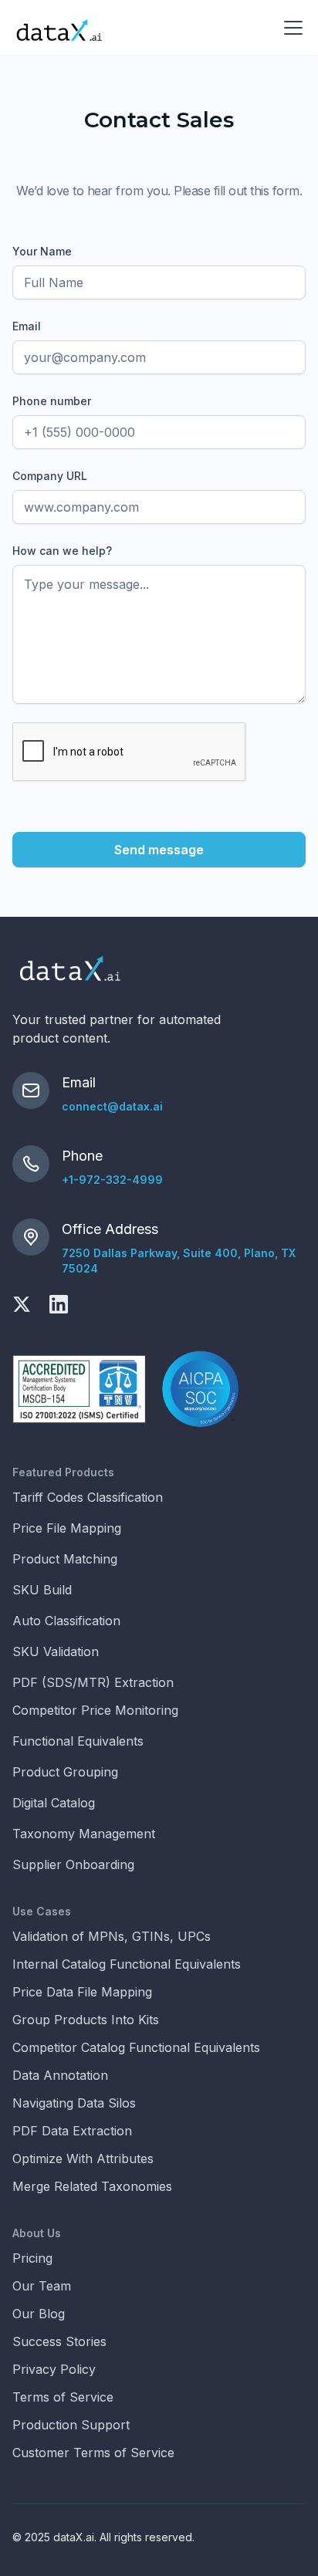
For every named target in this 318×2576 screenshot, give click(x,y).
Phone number (52, 401)
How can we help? (62, 551)
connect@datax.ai (112, 1106)
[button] (290, 28)
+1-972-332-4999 (112, 1180)
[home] (59, 28)
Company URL (50, 476)
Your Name (42, 251)
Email (27, 326)
